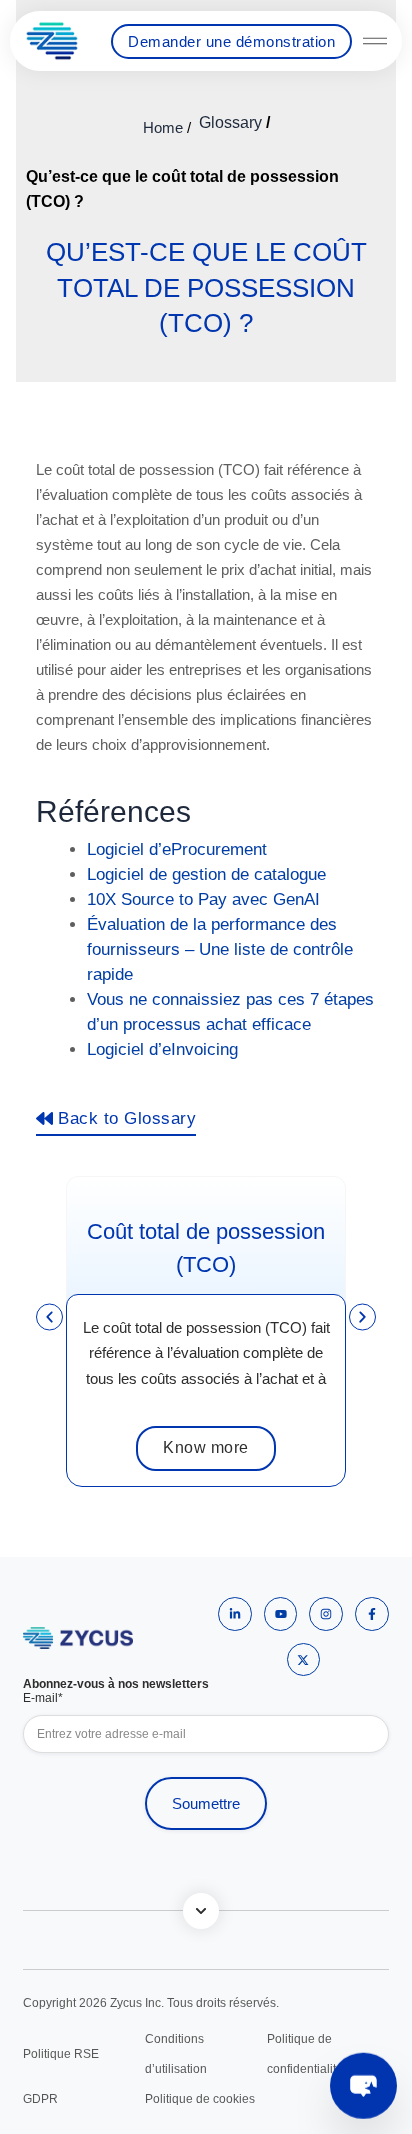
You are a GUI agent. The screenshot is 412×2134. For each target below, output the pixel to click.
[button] (49, 1316)
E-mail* (43, 1698)
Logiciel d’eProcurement (177, 849)
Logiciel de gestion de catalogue (206, 874)
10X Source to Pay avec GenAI (203, 899)
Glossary (230, 122)
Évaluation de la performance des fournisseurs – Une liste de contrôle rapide (220, 949)
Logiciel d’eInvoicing (162, 1049)
